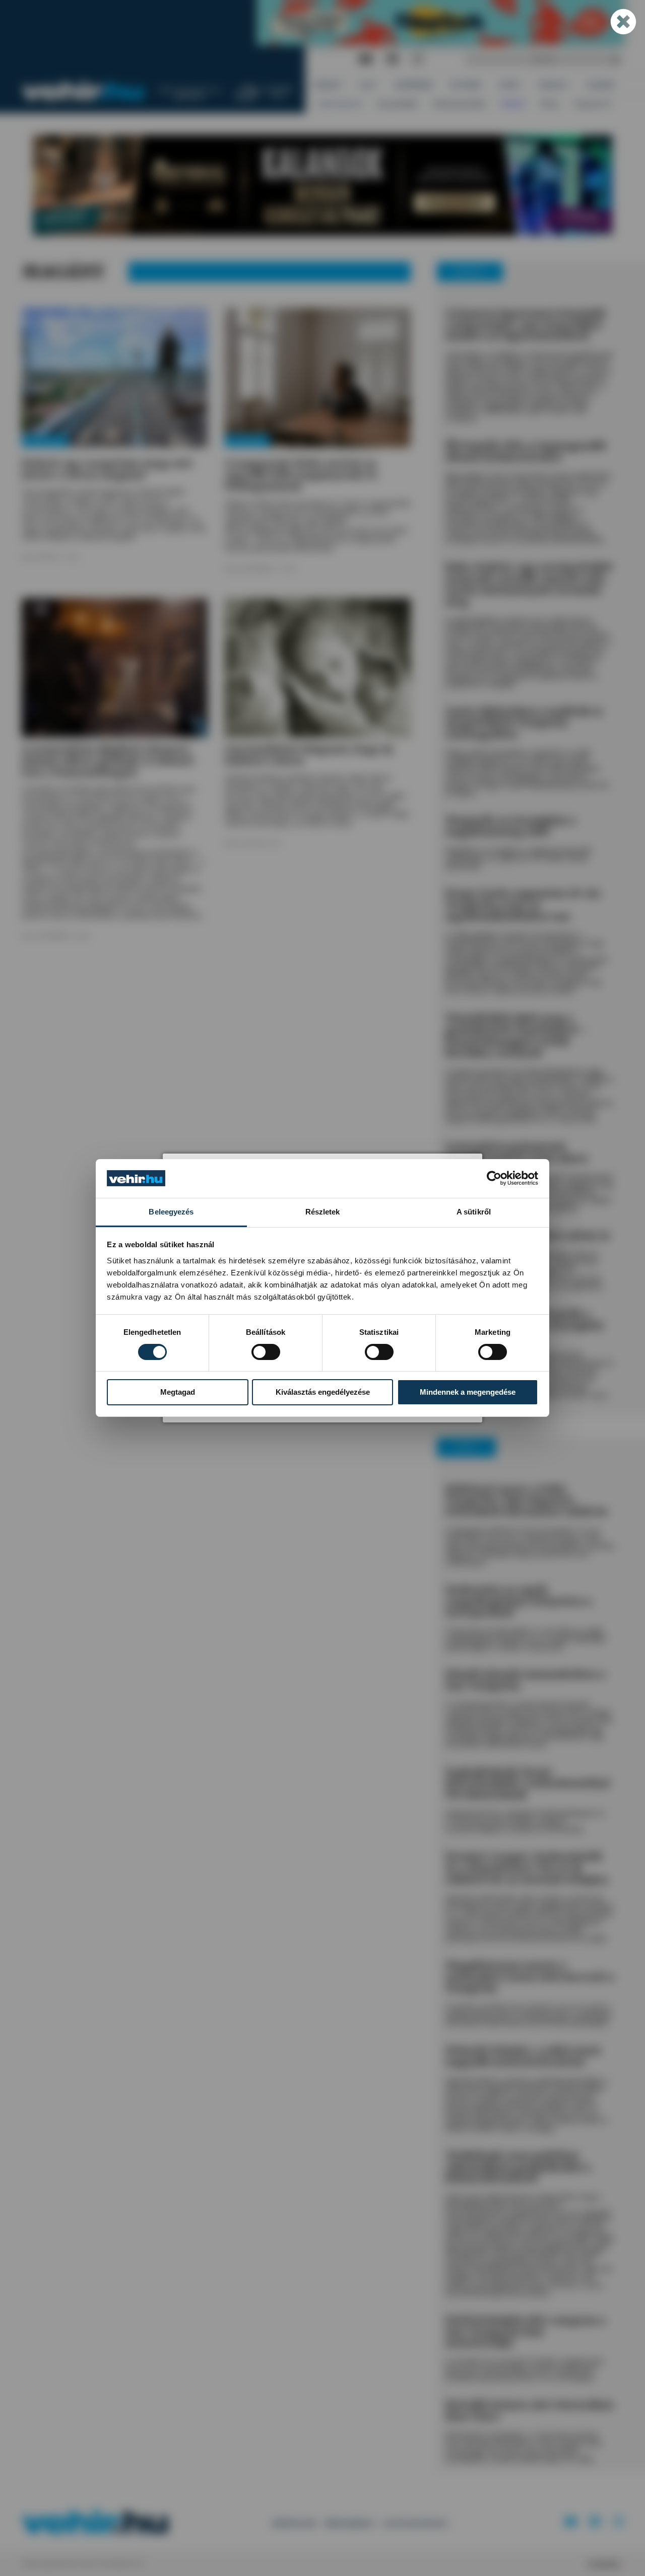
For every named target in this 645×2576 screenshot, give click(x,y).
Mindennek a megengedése (468, 1392)
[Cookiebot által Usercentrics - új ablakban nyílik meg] (494, 1178)
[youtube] (366, 60)
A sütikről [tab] (474, 1212)
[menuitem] (328, 85)
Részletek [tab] (323, 1212)
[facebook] (393, 60)
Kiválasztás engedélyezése (323, 1392)
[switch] (266, 1352)
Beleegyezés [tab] (171, 1212)
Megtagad (178, 1392)
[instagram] (418, 60)
